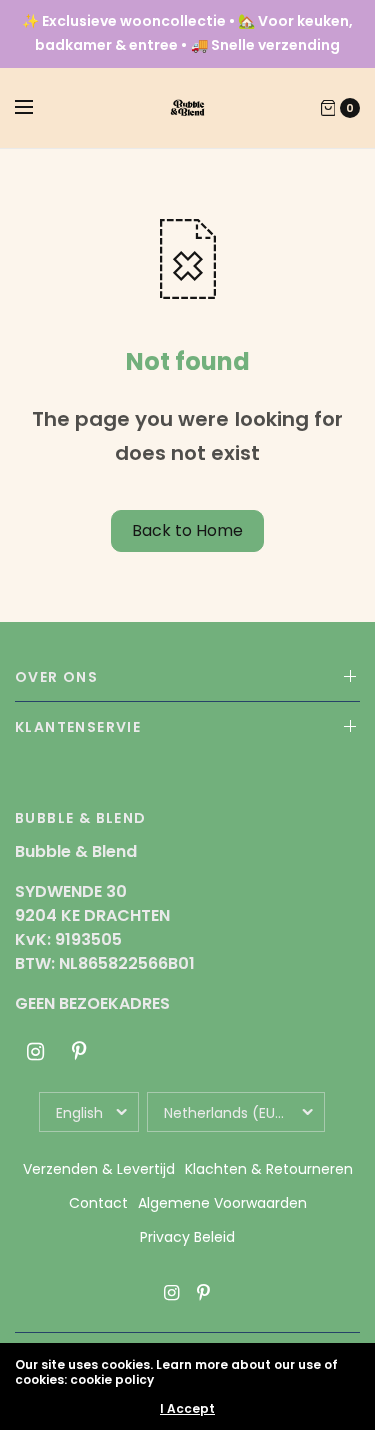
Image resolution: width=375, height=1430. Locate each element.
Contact (98, 1203)
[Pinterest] (79, 1052)
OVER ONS (56, 677)
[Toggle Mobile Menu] (37, 108)
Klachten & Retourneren (269, 1169)
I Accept (187, 1409)
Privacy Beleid (187, 1237)
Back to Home (187, 530)
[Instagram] (35, 1052)
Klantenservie (78, 727)
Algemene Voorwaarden (222, 1203)
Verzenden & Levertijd (99, 1169)
